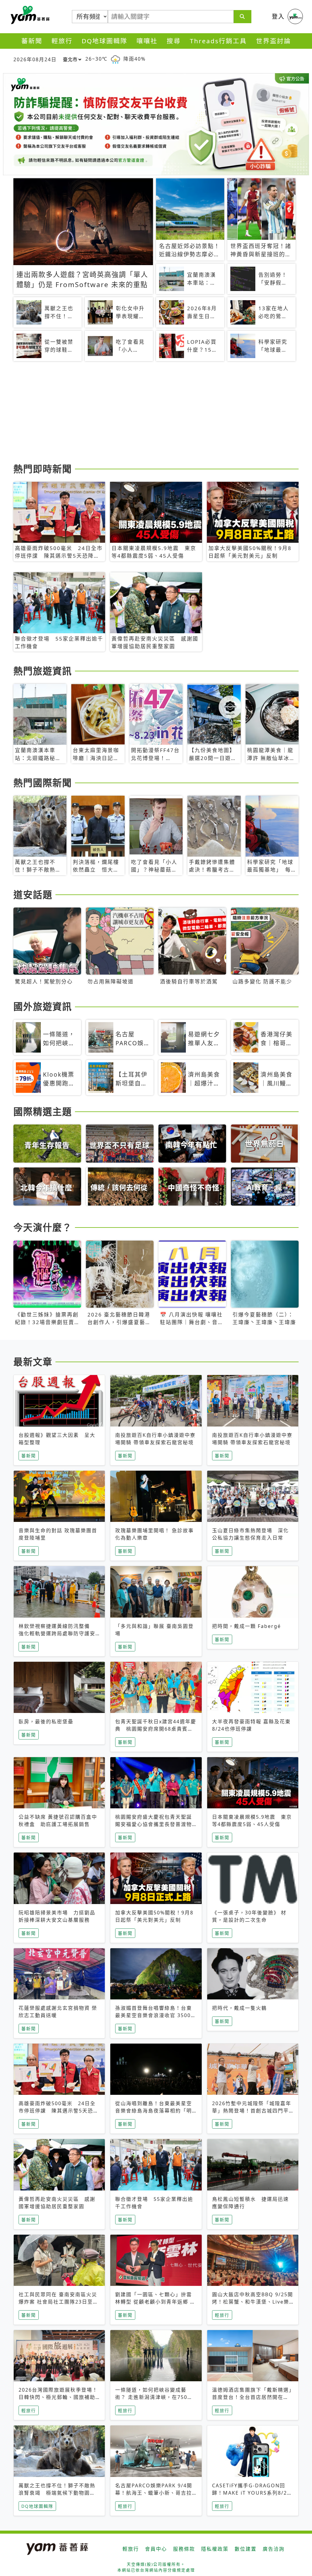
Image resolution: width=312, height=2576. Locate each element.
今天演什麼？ (43, 1227)
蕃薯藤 (29, 15)
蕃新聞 (32, 41)
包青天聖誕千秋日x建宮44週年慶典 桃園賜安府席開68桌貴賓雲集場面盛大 (156, 1729)
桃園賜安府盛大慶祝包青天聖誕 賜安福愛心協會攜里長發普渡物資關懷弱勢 (156, 1824)
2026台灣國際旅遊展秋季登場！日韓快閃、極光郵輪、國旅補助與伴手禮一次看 (58, 2397)
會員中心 (156, 2549)
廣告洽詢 (274, 2549)
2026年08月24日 (35, 59)
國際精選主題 (43, 1111)
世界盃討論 (273, 41)
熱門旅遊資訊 (43, 671)
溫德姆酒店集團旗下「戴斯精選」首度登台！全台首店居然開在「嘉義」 (252, 2397)
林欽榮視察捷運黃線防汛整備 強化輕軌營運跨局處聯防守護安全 (57, 1633)
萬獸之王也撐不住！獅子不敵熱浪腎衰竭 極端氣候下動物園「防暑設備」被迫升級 (57, 2493)
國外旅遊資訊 (43, 1006)
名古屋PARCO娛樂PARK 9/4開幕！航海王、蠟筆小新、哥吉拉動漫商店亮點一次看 (154, 2493)
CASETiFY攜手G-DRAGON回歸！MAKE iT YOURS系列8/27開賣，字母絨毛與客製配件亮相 (251, 2493)
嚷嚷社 (147, 41)
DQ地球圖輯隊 (105, 41)
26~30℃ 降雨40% (115, 59)
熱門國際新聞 (43, 783)
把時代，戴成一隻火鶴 (239, 2008)
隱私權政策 (215, 2549)
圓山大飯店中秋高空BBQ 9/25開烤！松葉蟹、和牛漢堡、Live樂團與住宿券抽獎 (253, 2302)
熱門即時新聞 (43, 469)
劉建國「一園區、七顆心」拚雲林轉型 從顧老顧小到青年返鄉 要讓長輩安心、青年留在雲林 (155, 2302)
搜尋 (174, 41)
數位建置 (246, 2549)
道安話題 (33, 894)
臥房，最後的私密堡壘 (46, 1721)
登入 (278, 16)
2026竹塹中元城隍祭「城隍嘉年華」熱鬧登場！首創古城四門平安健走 (252, 2111)
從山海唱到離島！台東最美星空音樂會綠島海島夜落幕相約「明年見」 (154, 2111)
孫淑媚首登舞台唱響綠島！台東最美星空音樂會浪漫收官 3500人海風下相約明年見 (156, 2015)
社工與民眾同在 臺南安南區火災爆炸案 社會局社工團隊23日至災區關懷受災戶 (58, 2302)
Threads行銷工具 (218, 41)
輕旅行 (62, 41)
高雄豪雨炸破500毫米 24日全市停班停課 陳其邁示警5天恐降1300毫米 (59, 2111)
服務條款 (184, 2549)
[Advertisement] (156, 413)
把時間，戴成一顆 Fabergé (246, 1626)
